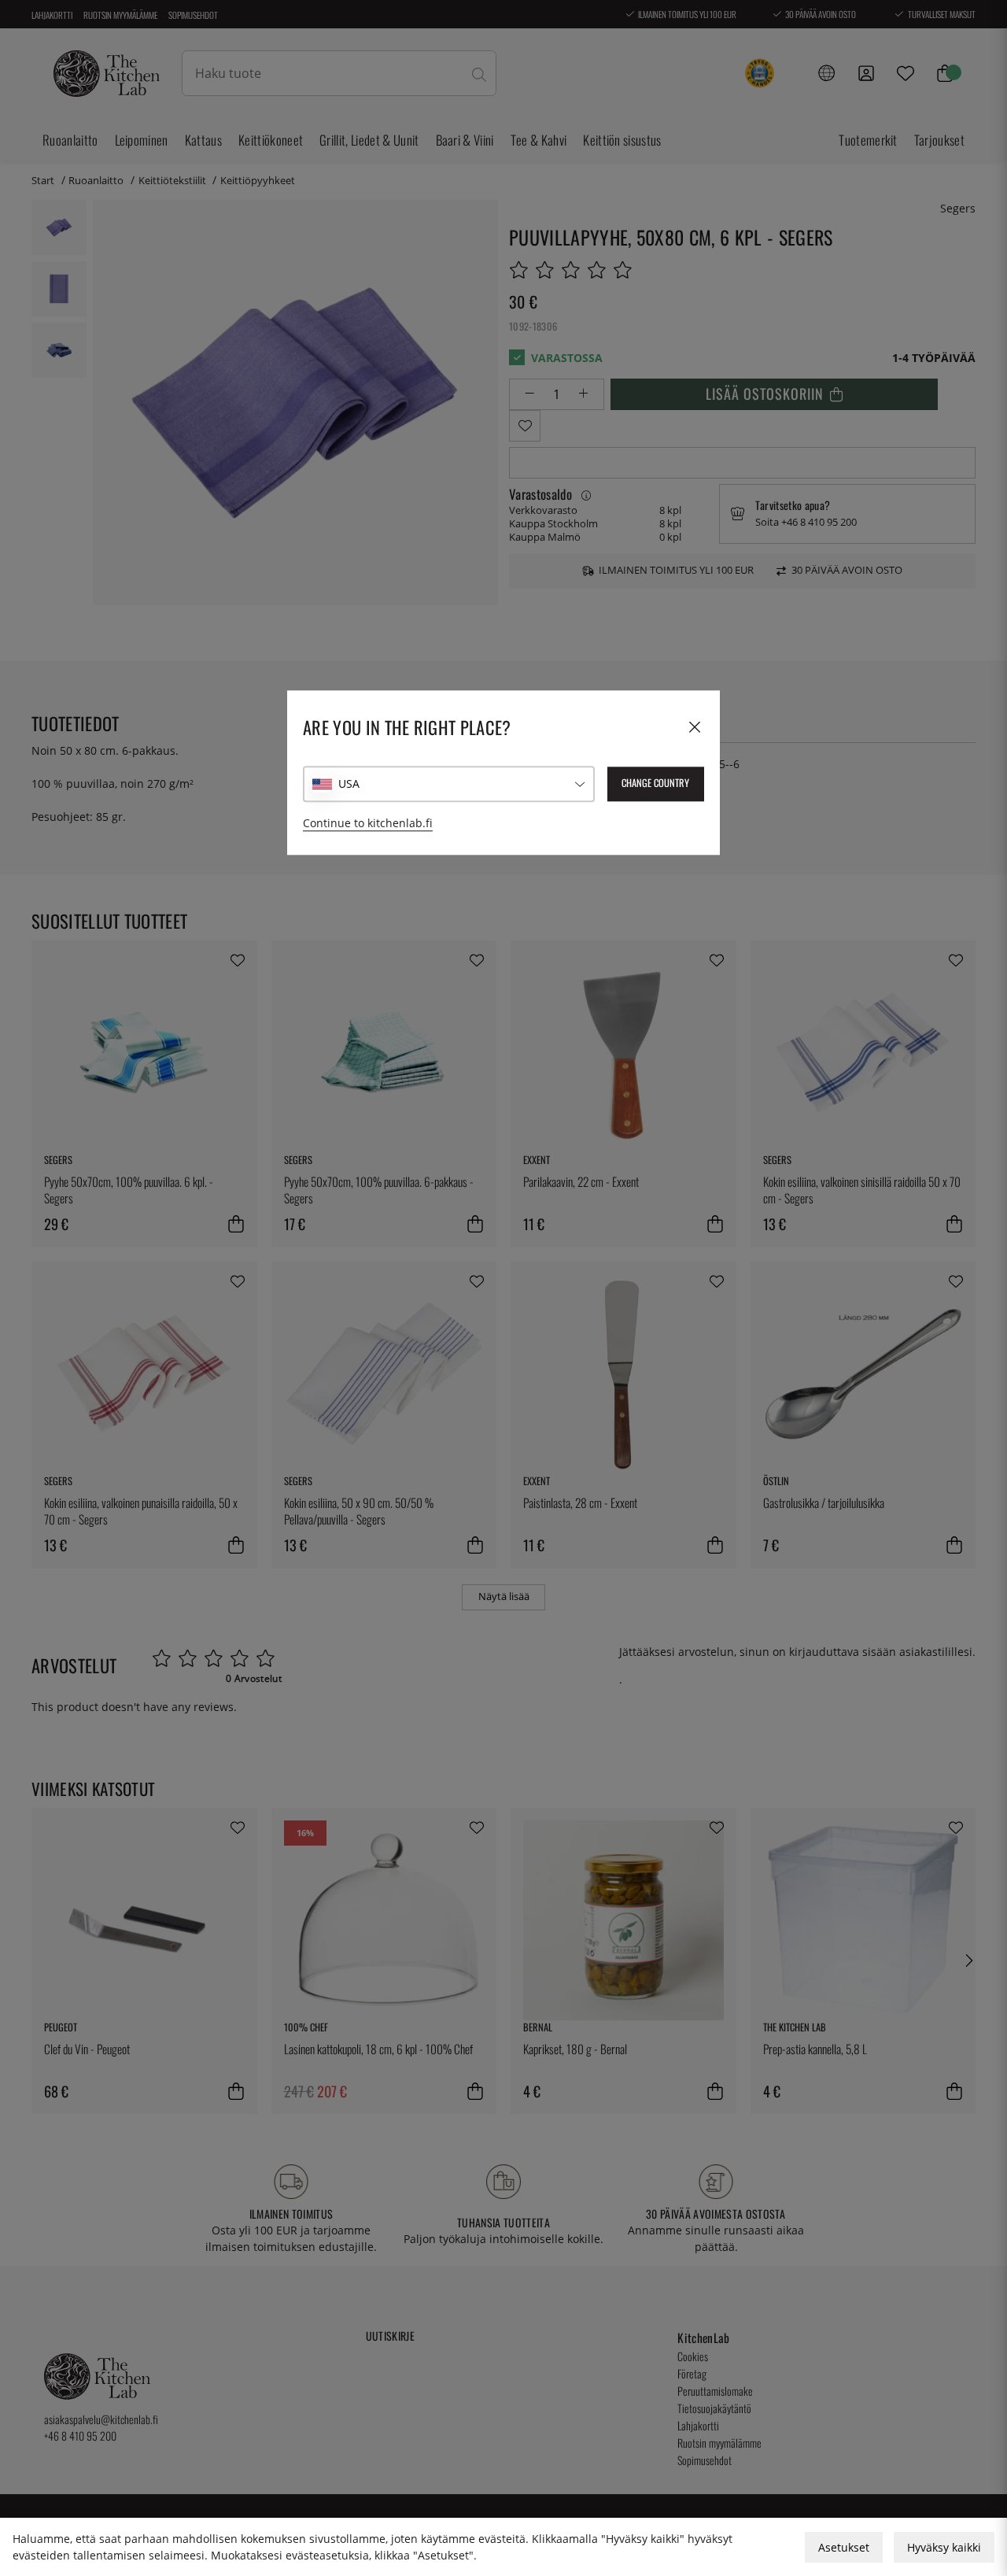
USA (349, 784)
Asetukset (844, 2547)
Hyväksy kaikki (944, 2547)
